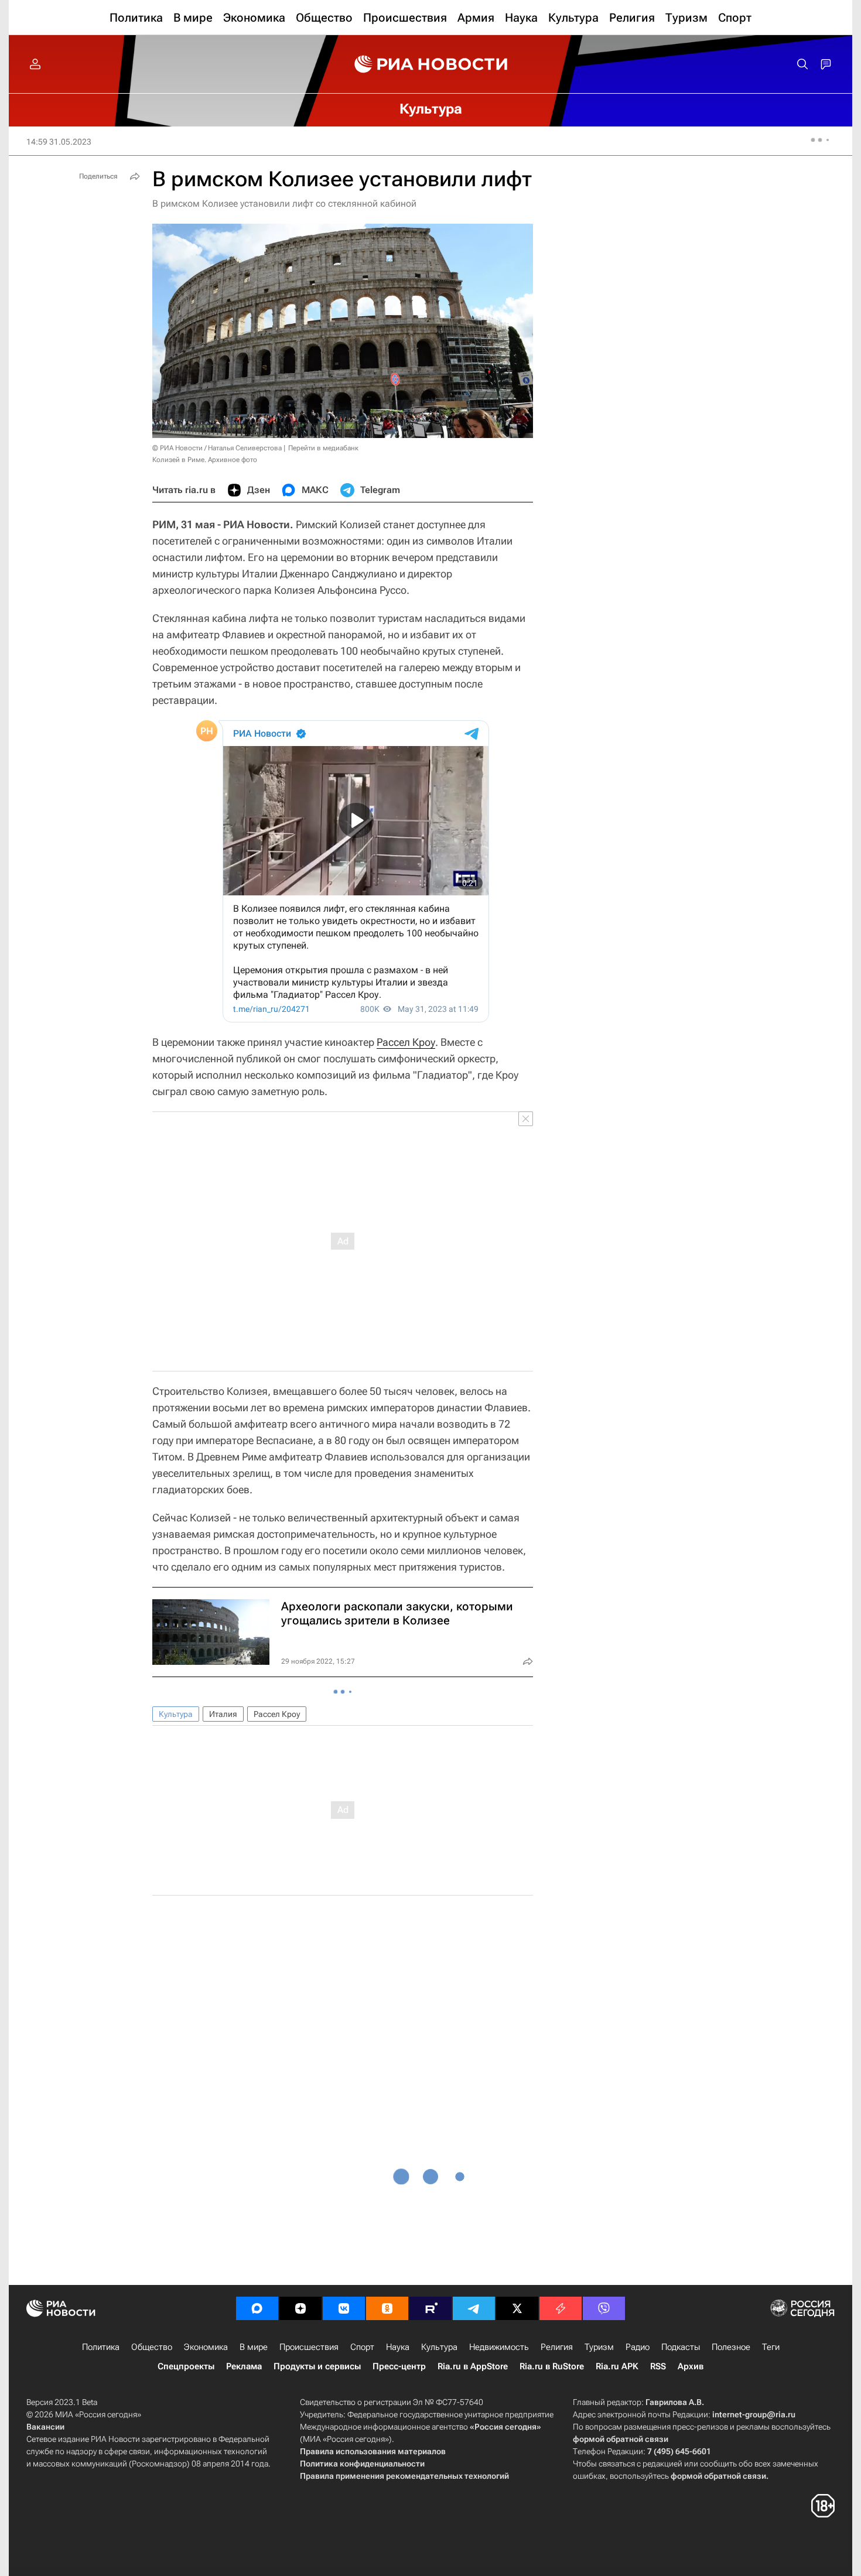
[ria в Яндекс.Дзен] (300, 2308)
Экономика (206, 2347)
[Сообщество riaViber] (604, 2308)
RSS (658, 2366)
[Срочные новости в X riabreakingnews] (561, 2308)
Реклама (244, 2366)
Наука (398, 2347)
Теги (771, 2347)
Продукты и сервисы (317, 2366)
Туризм (599, 2347)
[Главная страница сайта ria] (431, 64)
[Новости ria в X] (517, 2308)
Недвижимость (499, 2347)
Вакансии (45, 2427)
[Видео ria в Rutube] (430, 2308)
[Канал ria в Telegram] (474, 2308)
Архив (691, 2366)
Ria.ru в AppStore (473, 2366)
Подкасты (681, 2347)
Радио (638, 2347)
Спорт (362, 2347)
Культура (176, 1714)
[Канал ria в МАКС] (257, 2308)
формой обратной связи (621, 2439)
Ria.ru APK (617, 2366)
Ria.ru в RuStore (552, 2366)
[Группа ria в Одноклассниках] (387, 2308)
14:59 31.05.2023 (59, 142)
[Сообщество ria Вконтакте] (344, 2308)
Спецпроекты (186, 2366)
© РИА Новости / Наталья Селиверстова (217, 448)
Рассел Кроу (406, 1042)
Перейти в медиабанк (323, 448)
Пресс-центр (399, 2366)
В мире (254, 2347)
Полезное (731, 2347)
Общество (152, 2347)
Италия (223, 1714)
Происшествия (309, 2347)
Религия (557, 2347)
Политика (101, 2347)
